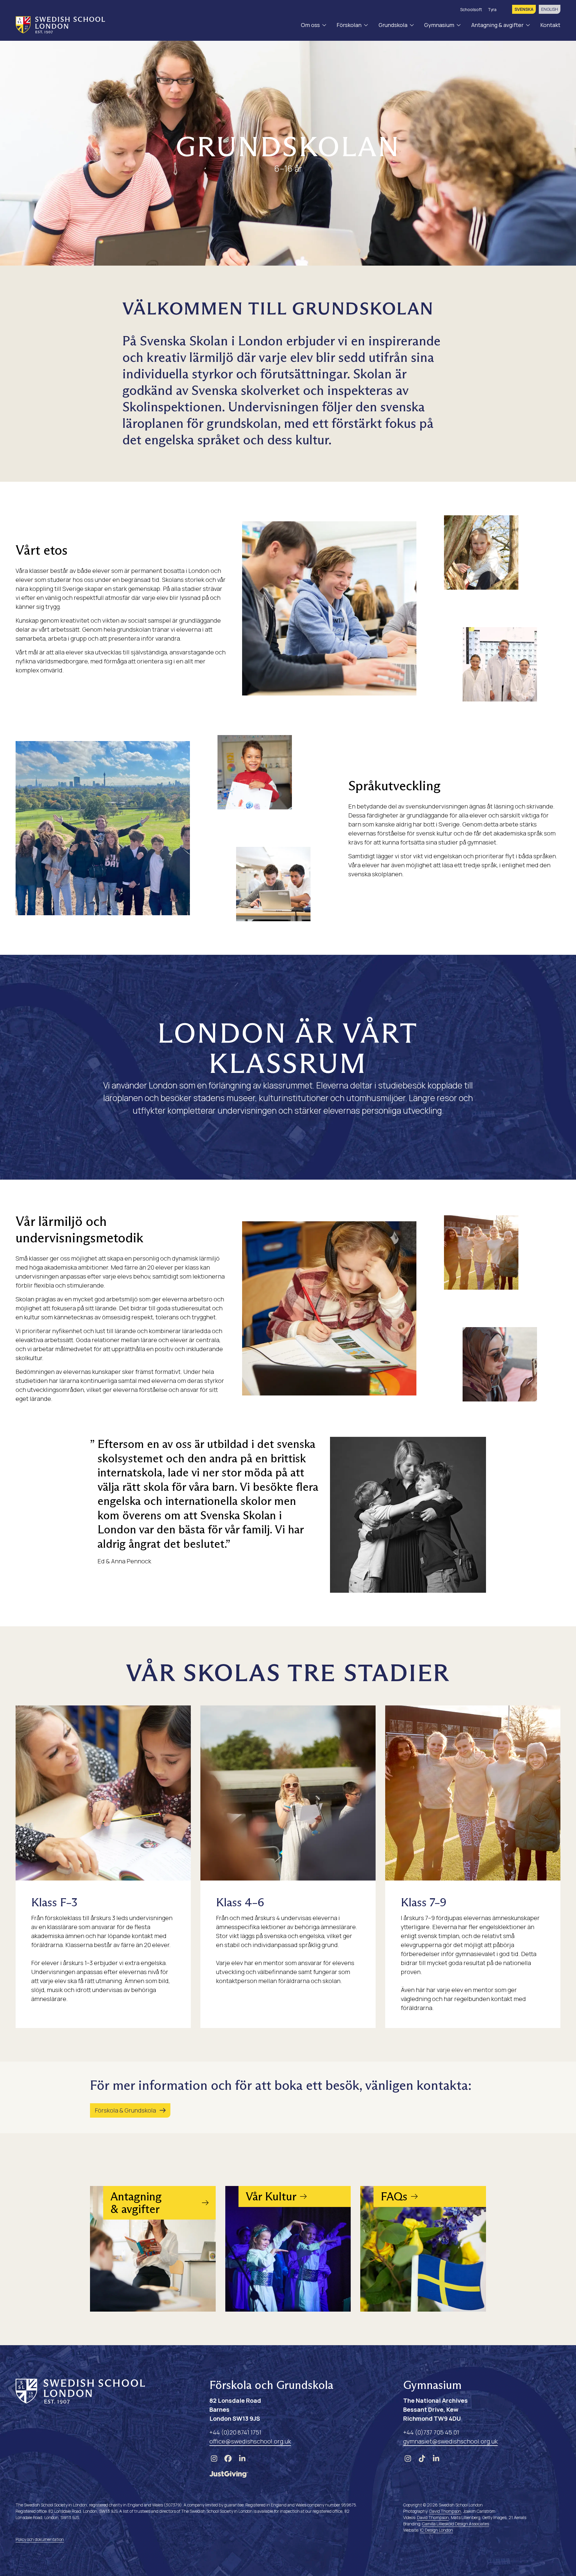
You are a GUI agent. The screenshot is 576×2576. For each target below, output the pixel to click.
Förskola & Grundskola (125, 2110)
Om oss (310, 25)
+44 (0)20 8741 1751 (235, 2432)
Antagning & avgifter (497, 25)
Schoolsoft (471, 9)
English (550, 9)
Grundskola (393, 25)
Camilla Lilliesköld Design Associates (456, 2524)
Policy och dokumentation (40, 2539)
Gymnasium (439, 25)
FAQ (384, 2233)
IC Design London (436, 2530)
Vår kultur (256, 2233)
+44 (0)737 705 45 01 (431, 2432)
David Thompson (445, 2511)
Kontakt (550, 25)
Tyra (492, 9)
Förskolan (349, 25)
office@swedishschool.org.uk (250, 2441)
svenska (524, 9)
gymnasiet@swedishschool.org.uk (450, 2441)
